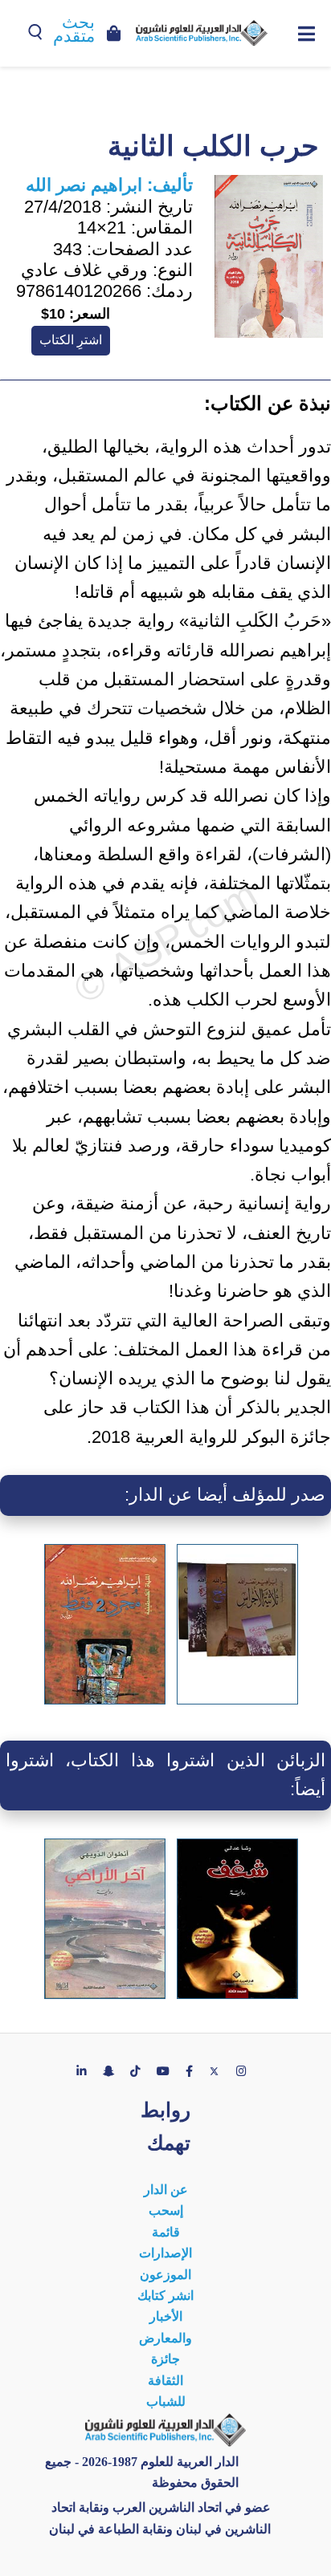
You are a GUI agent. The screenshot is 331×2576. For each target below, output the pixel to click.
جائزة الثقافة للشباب (166, 2380)
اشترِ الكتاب (71, 340)
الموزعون (165, 2275)
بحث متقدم (74, 29)
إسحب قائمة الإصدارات (165, 2232)
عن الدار (166, 2190)
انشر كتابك (165, 2296)
